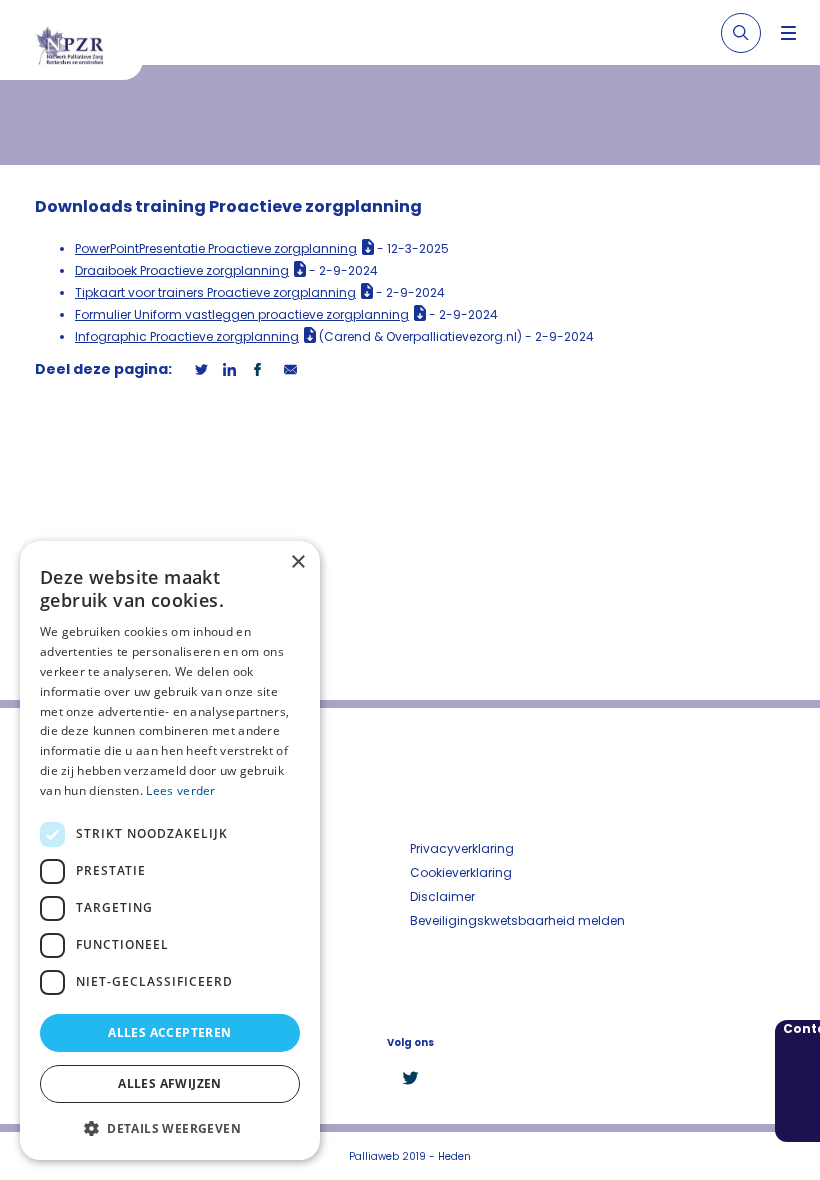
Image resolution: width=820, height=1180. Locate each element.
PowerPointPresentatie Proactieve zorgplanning (216, 248)
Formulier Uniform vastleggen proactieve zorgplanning (242, 314)
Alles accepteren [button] (169, 1032)
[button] (170, 1128)
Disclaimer (442, 896)
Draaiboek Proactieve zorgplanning (182, 270)
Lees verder (180, 790)
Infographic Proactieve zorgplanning (187, 336)
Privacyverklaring (462, 848)
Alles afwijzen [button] (170, 1083)
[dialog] (170, 850)
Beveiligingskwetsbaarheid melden (517, 920)
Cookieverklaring (461, 872)
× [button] (297, 562)
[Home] (79, 48)
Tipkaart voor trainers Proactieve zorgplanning (215, 292)
